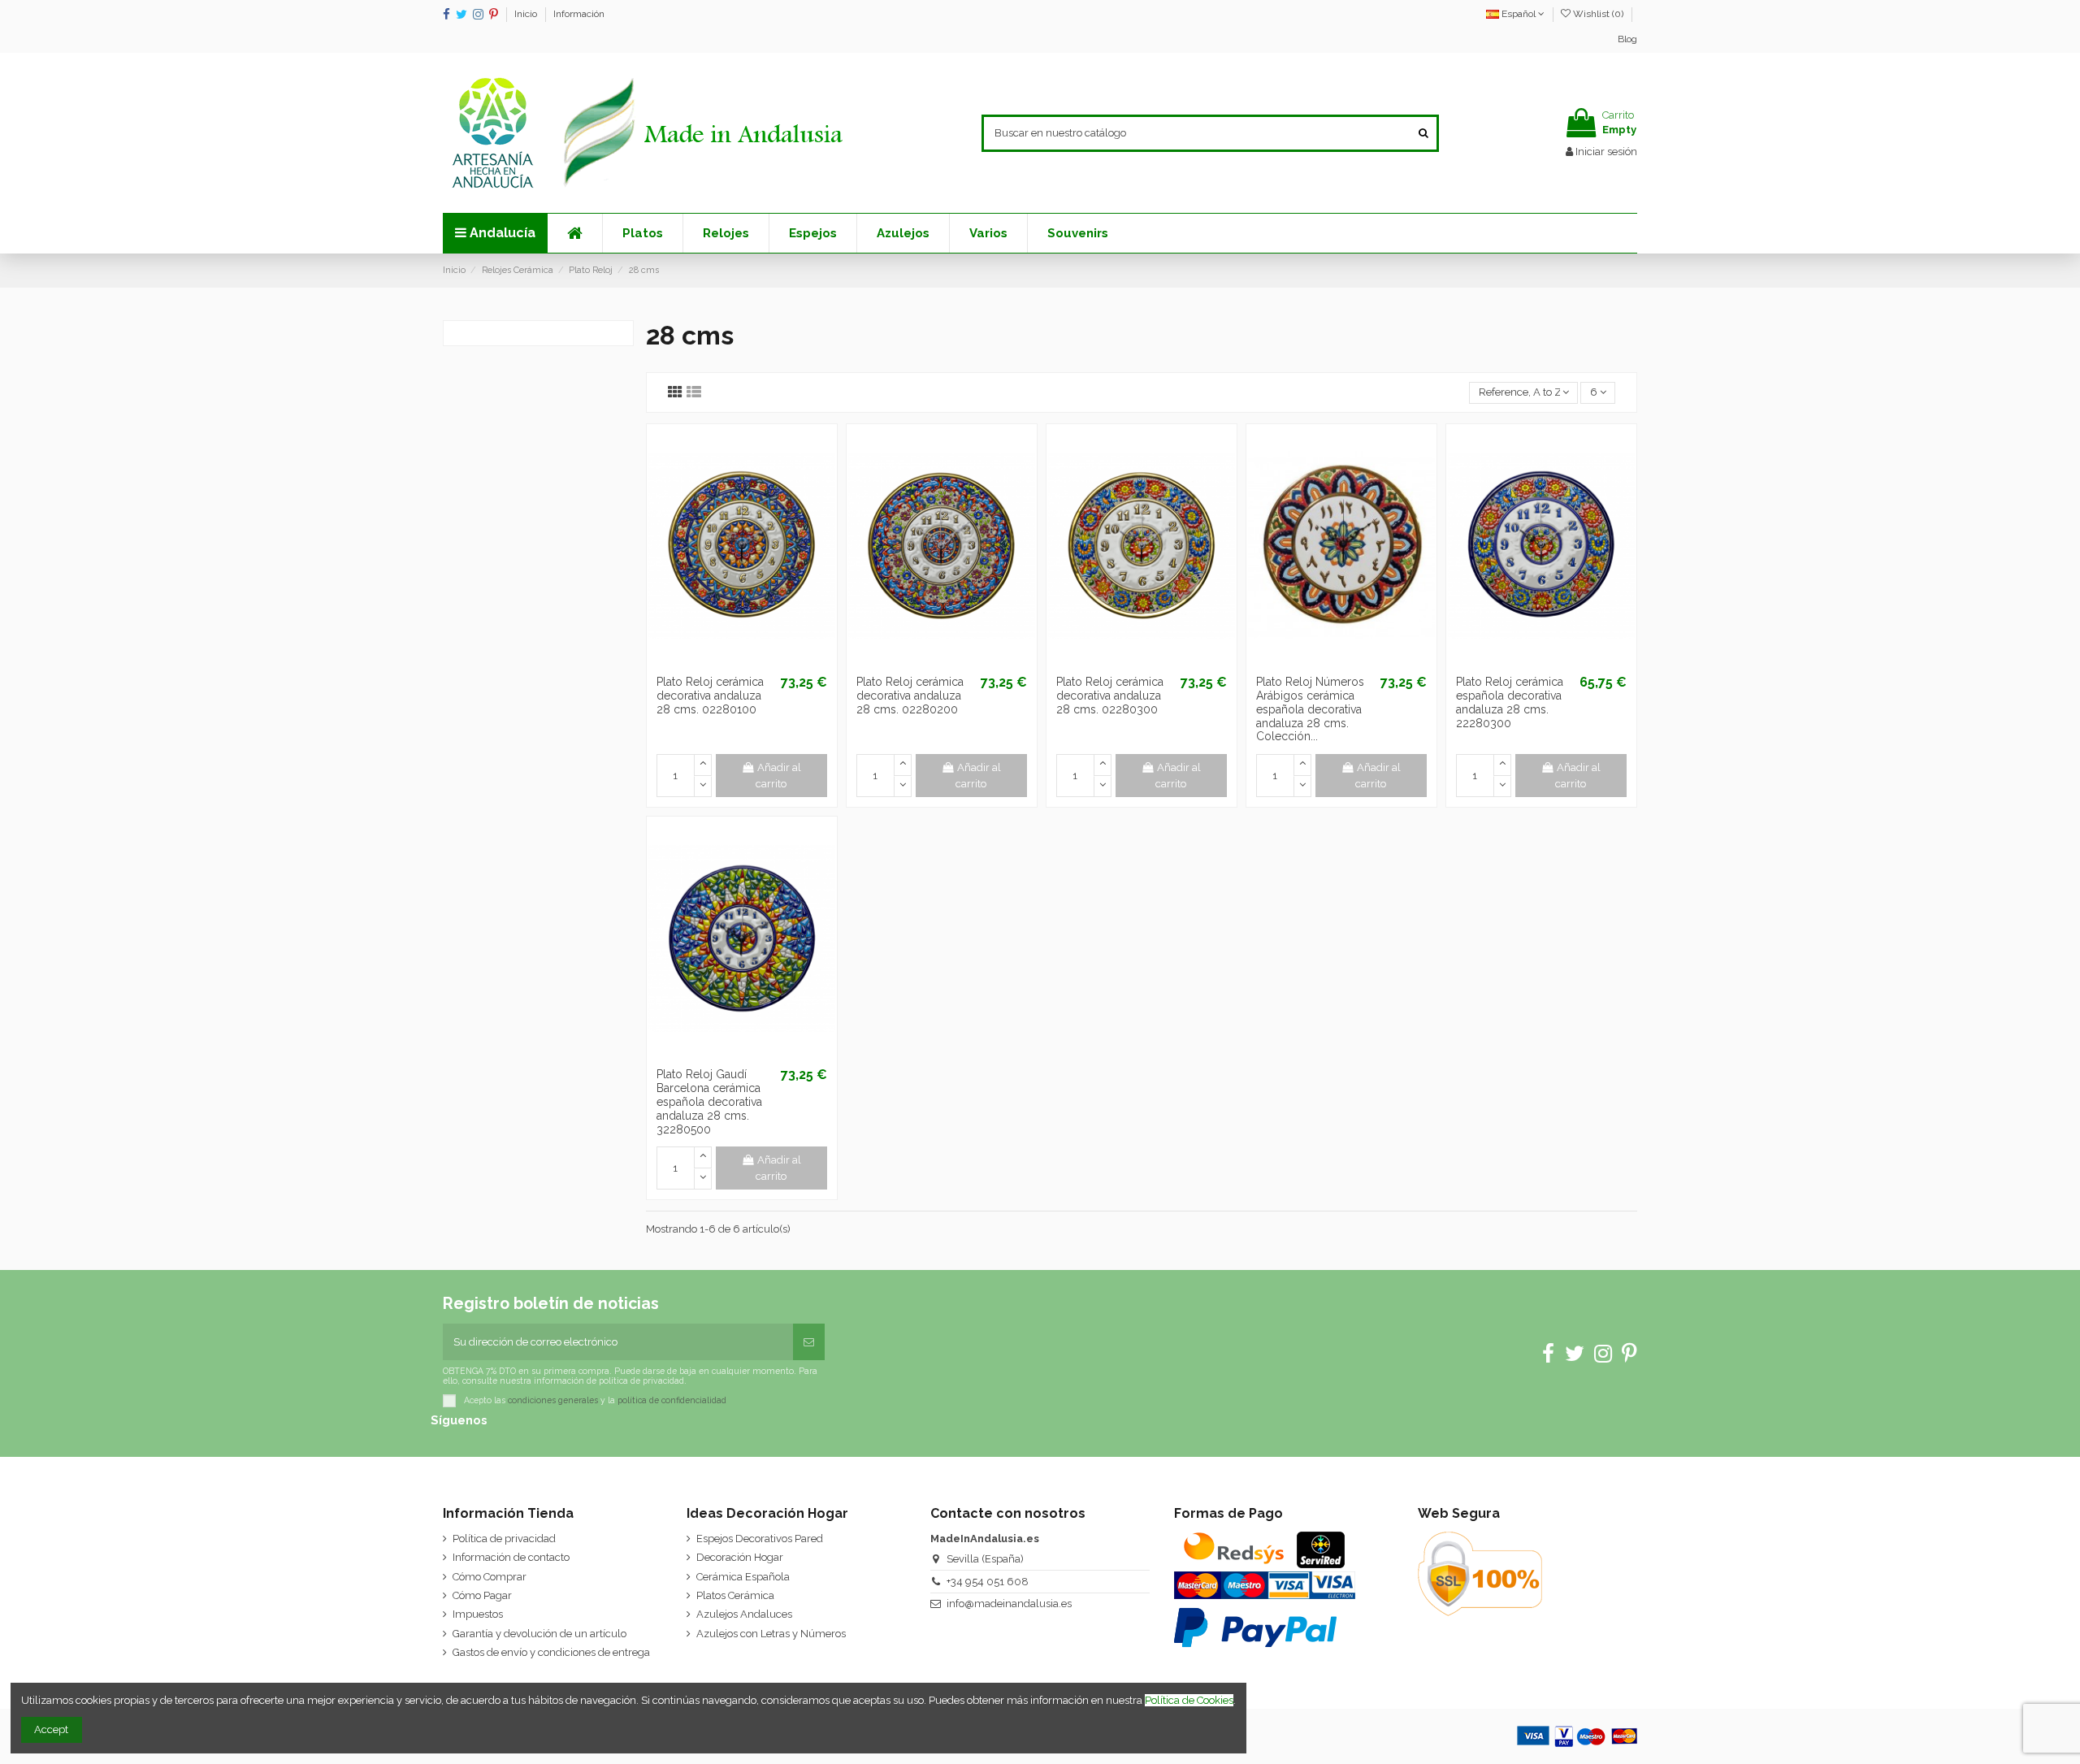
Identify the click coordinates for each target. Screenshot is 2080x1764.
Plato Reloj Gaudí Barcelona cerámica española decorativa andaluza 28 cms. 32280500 (709, 1101)
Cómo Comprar (490, 1577)
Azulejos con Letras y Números (771, 1634)
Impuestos (478, 1614)
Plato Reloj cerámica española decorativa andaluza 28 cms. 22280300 (1510, 702)
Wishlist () (1598, 14)
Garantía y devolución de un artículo (539, 1634)
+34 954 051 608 (988, 1582)
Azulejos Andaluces (744, 1614)
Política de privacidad (504, 1539)
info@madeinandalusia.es (1009, 1604)
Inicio (527, 14)
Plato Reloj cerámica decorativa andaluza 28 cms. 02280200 (910, 696)
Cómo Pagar (482, 1595)
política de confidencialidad (672, 1400)
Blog (1627, 39)
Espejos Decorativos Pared (760, 1539)
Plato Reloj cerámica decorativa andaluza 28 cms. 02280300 (1110, 696)
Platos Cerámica (735, 1595)
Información (579, 14)
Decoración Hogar (740, 1557)
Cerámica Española (743, 1577)
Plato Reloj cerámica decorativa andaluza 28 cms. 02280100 (710, 696)
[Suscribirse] (809, 1342)
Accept (51, 1729)
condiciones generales (553, 1400)
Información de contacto (511, 1557)
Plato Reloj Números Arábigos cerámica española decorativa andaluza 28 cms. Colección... (1310, 709)
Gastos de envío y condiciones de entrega (551, 1652)
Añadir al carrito (778, 776)
